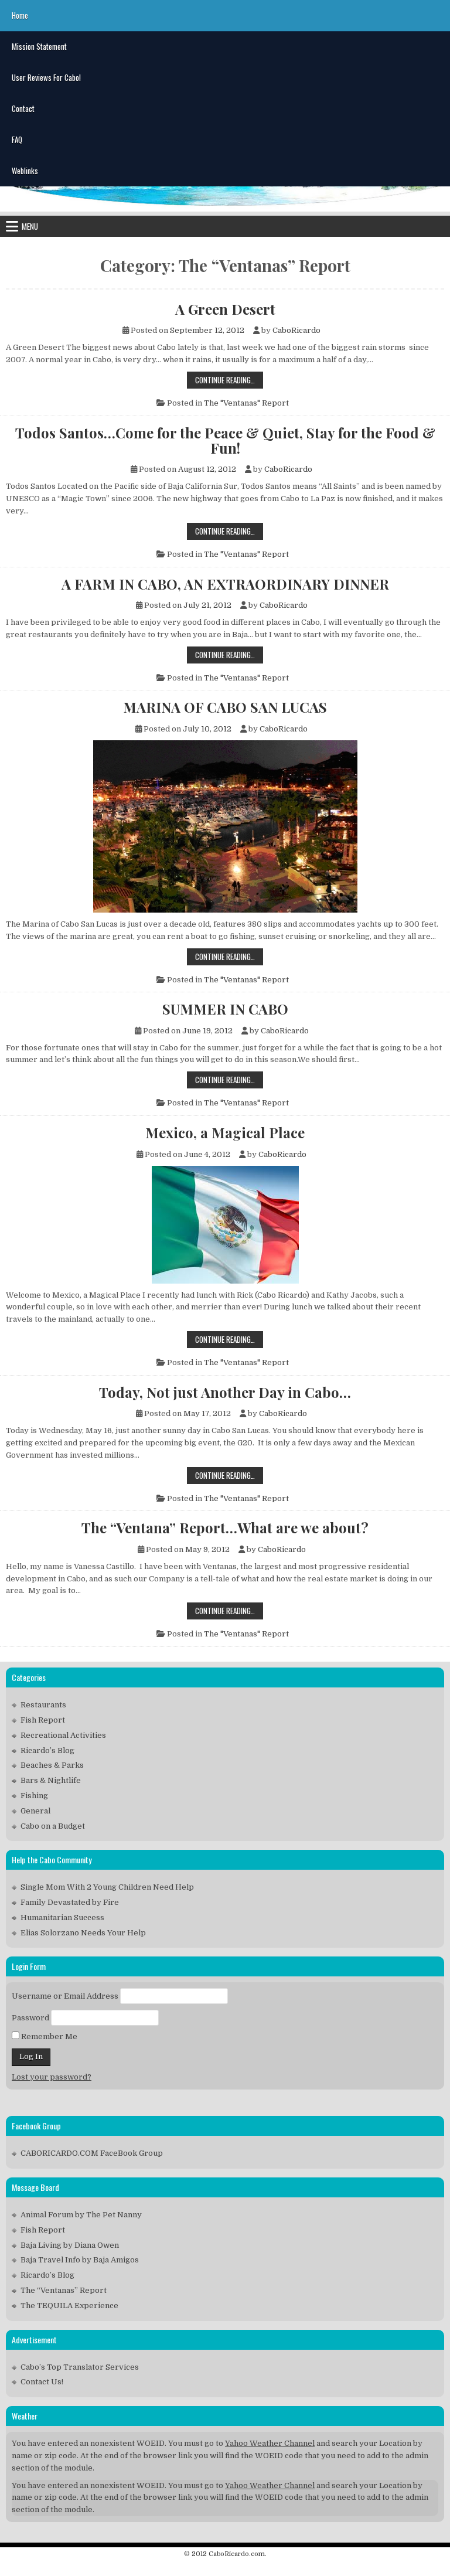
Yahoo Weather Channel (270, 2443)
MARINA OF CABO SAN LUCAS (225, 707)
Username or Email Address (65, 1996)
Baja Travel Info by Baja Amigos (80, 2260)
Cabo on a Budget (53, 1826)
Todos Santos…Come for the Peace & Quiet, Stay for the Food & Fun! (225, 440)
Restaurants (43, 1705)
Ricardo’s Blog (47, 1750)
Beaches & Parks (52, 1765)
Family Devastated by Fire (70, 1902)
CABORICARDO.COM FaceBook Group (92, 2153)
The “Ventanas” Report (64, 2290)
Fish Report (43, 1720)
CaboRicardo (296, 330)
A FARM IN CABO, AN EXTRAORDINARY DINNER (225, 584)
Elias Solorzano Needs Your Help (83, 1933)
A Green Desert (225, 309)
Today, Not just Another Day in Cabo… (225, 1392)
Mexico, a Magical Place (225, 1132)
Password (30, 2018)
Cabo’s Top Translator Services (80, 2367)
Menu (30, 226)
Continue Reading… (229, 381)
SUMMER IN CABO (225, 1009)
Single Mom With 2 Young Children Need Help (107, 1887)
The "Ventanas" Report (246, 403)
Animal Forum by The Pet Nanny (81, 2215)
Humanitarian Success (62, 1917)
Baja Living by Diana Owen (70, 2245)
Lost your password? (52, 2077)
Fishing (34, 1796)
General (35, 1811)
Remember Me (48, 2036)
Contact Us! (42, 2382)
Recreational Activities (63, 1735)
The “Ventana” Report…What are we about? (225, 1527)
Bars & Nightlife (51, 1780)
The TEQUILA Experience (69, 2306)
